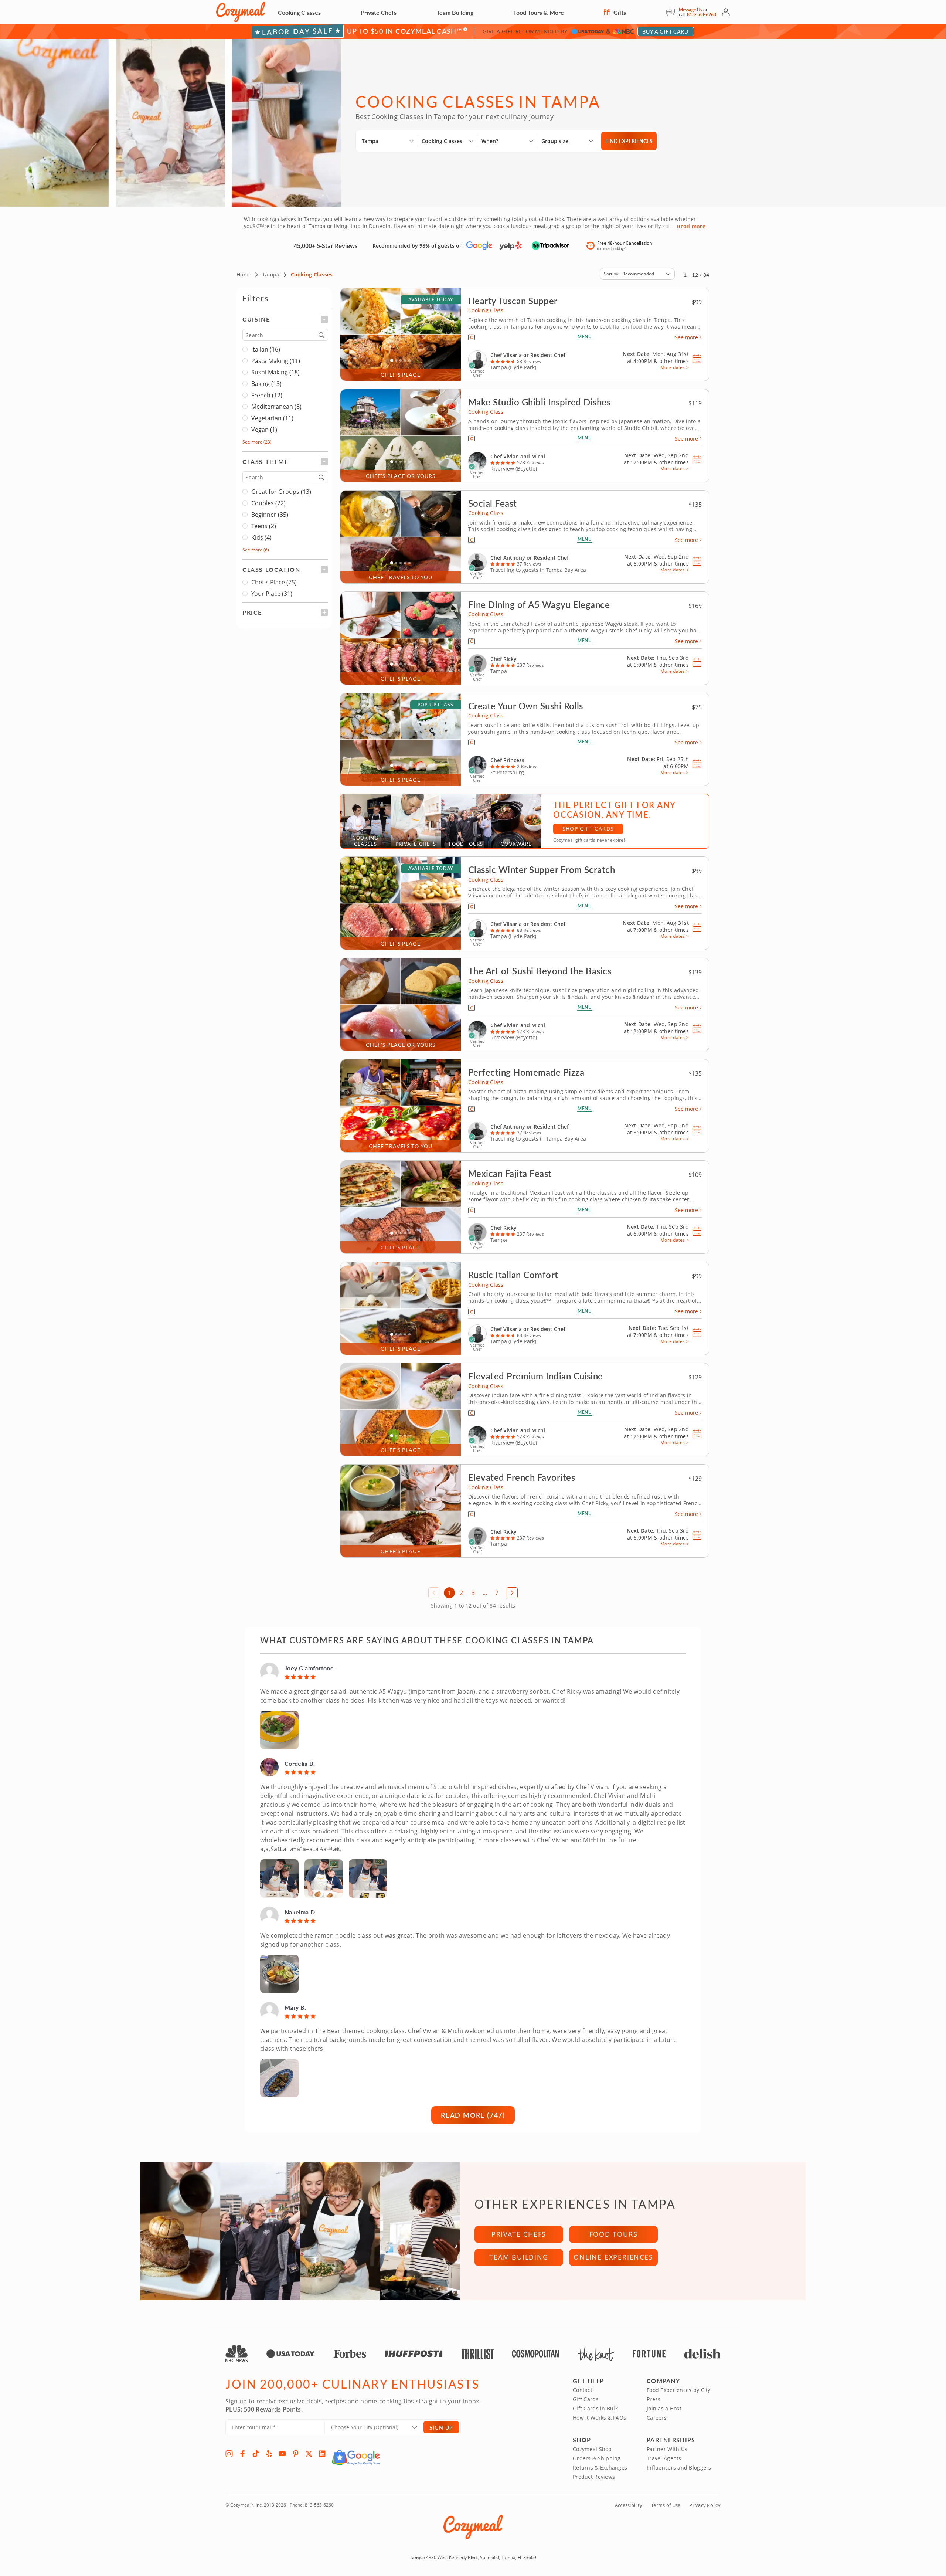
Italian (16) (266, 349)
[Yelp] (269, 2454)
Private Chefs (379, 12)
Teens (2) (264, 526)
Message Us (690, 10)
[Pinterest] (296, 2454)
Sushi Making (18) (275, 372)
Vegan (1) (264, 430)
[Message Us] (672, 12)
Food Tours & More (539, 12)
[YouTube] (282, 2454)
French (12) (267, 395)
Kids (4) (261, 537)
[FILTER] (285, 319)
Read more (691, 227)
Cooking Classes (299, 12)
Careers (657, 2418)
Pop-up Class (435, 705)
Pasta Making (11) (276, 361)
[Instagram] (229, 2454)
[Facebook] (242, 2454)
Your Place (272, 594)
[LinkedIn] (322, 2454)
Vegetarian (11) (272, 418)
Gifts (619, 12)
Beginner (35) (270, 515)
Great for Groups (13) (281, 492)
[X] (309, 2454)
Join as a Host (664, 2408)
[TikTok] (256, 2454)
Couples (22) (268, 503)
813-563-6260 (702, 15)
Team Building (455, 12)
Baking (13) (266, 384)
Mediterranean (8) (276, 407)
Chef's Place (274, 582)
